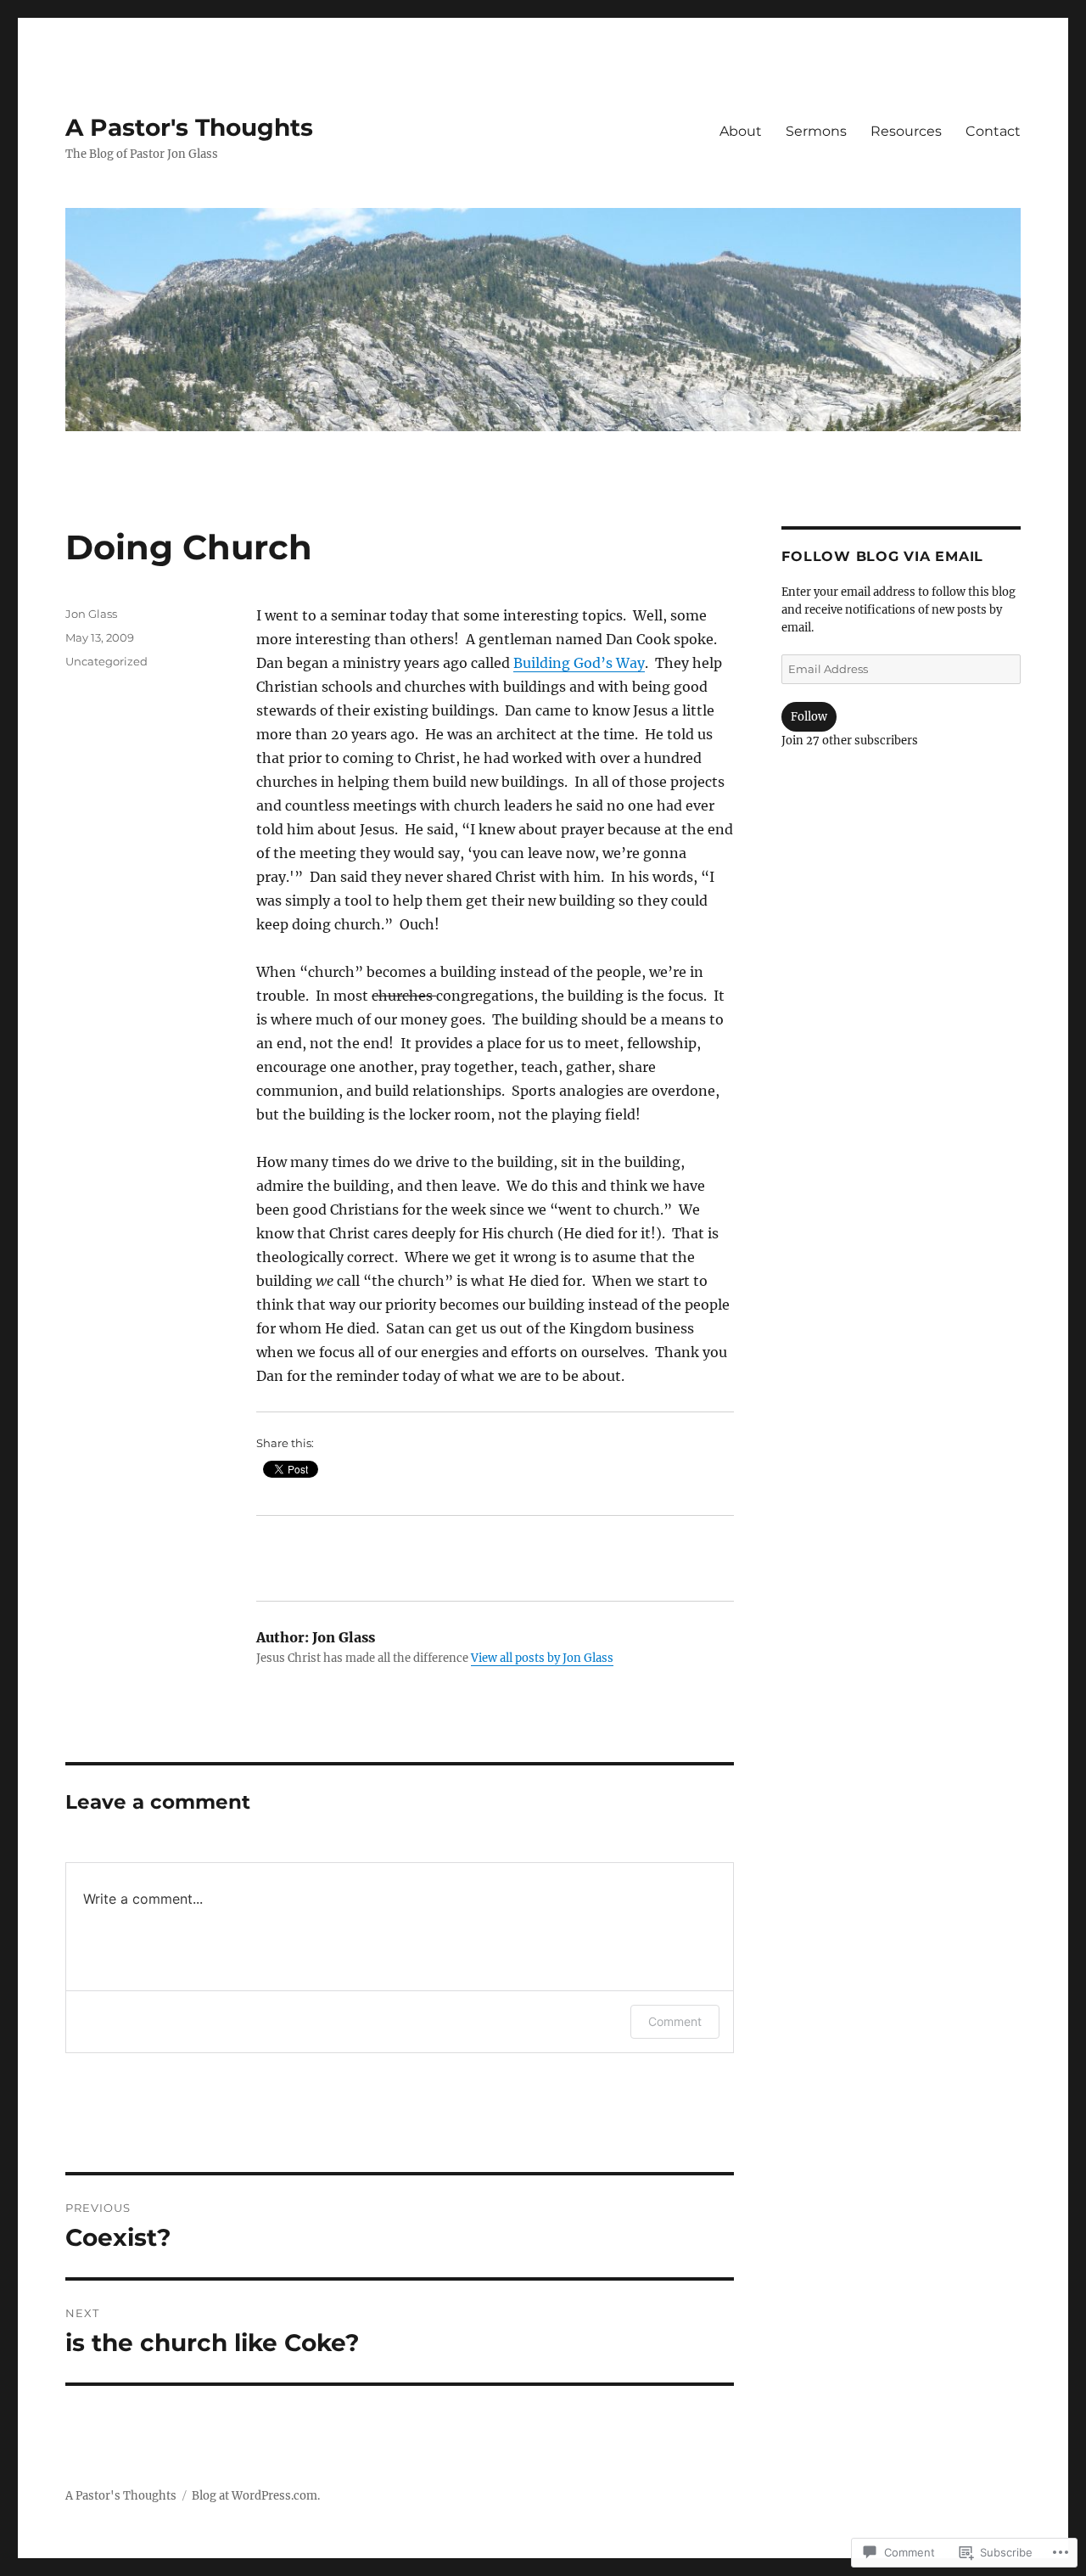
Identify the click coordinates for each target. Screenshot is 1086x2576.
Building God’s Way (579, 663)
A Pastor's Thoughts (189, 127)
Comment (675, 2021)
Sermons (816, 131)
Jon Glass (91, 614)
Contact (993, 131)
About (741, 131)
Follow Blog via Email (882, 556)
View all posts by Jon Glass (542, 1658)
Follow (809, 717)
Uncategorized (106, 661)
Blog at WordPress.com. (256, 2496)
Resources (906, 131)
